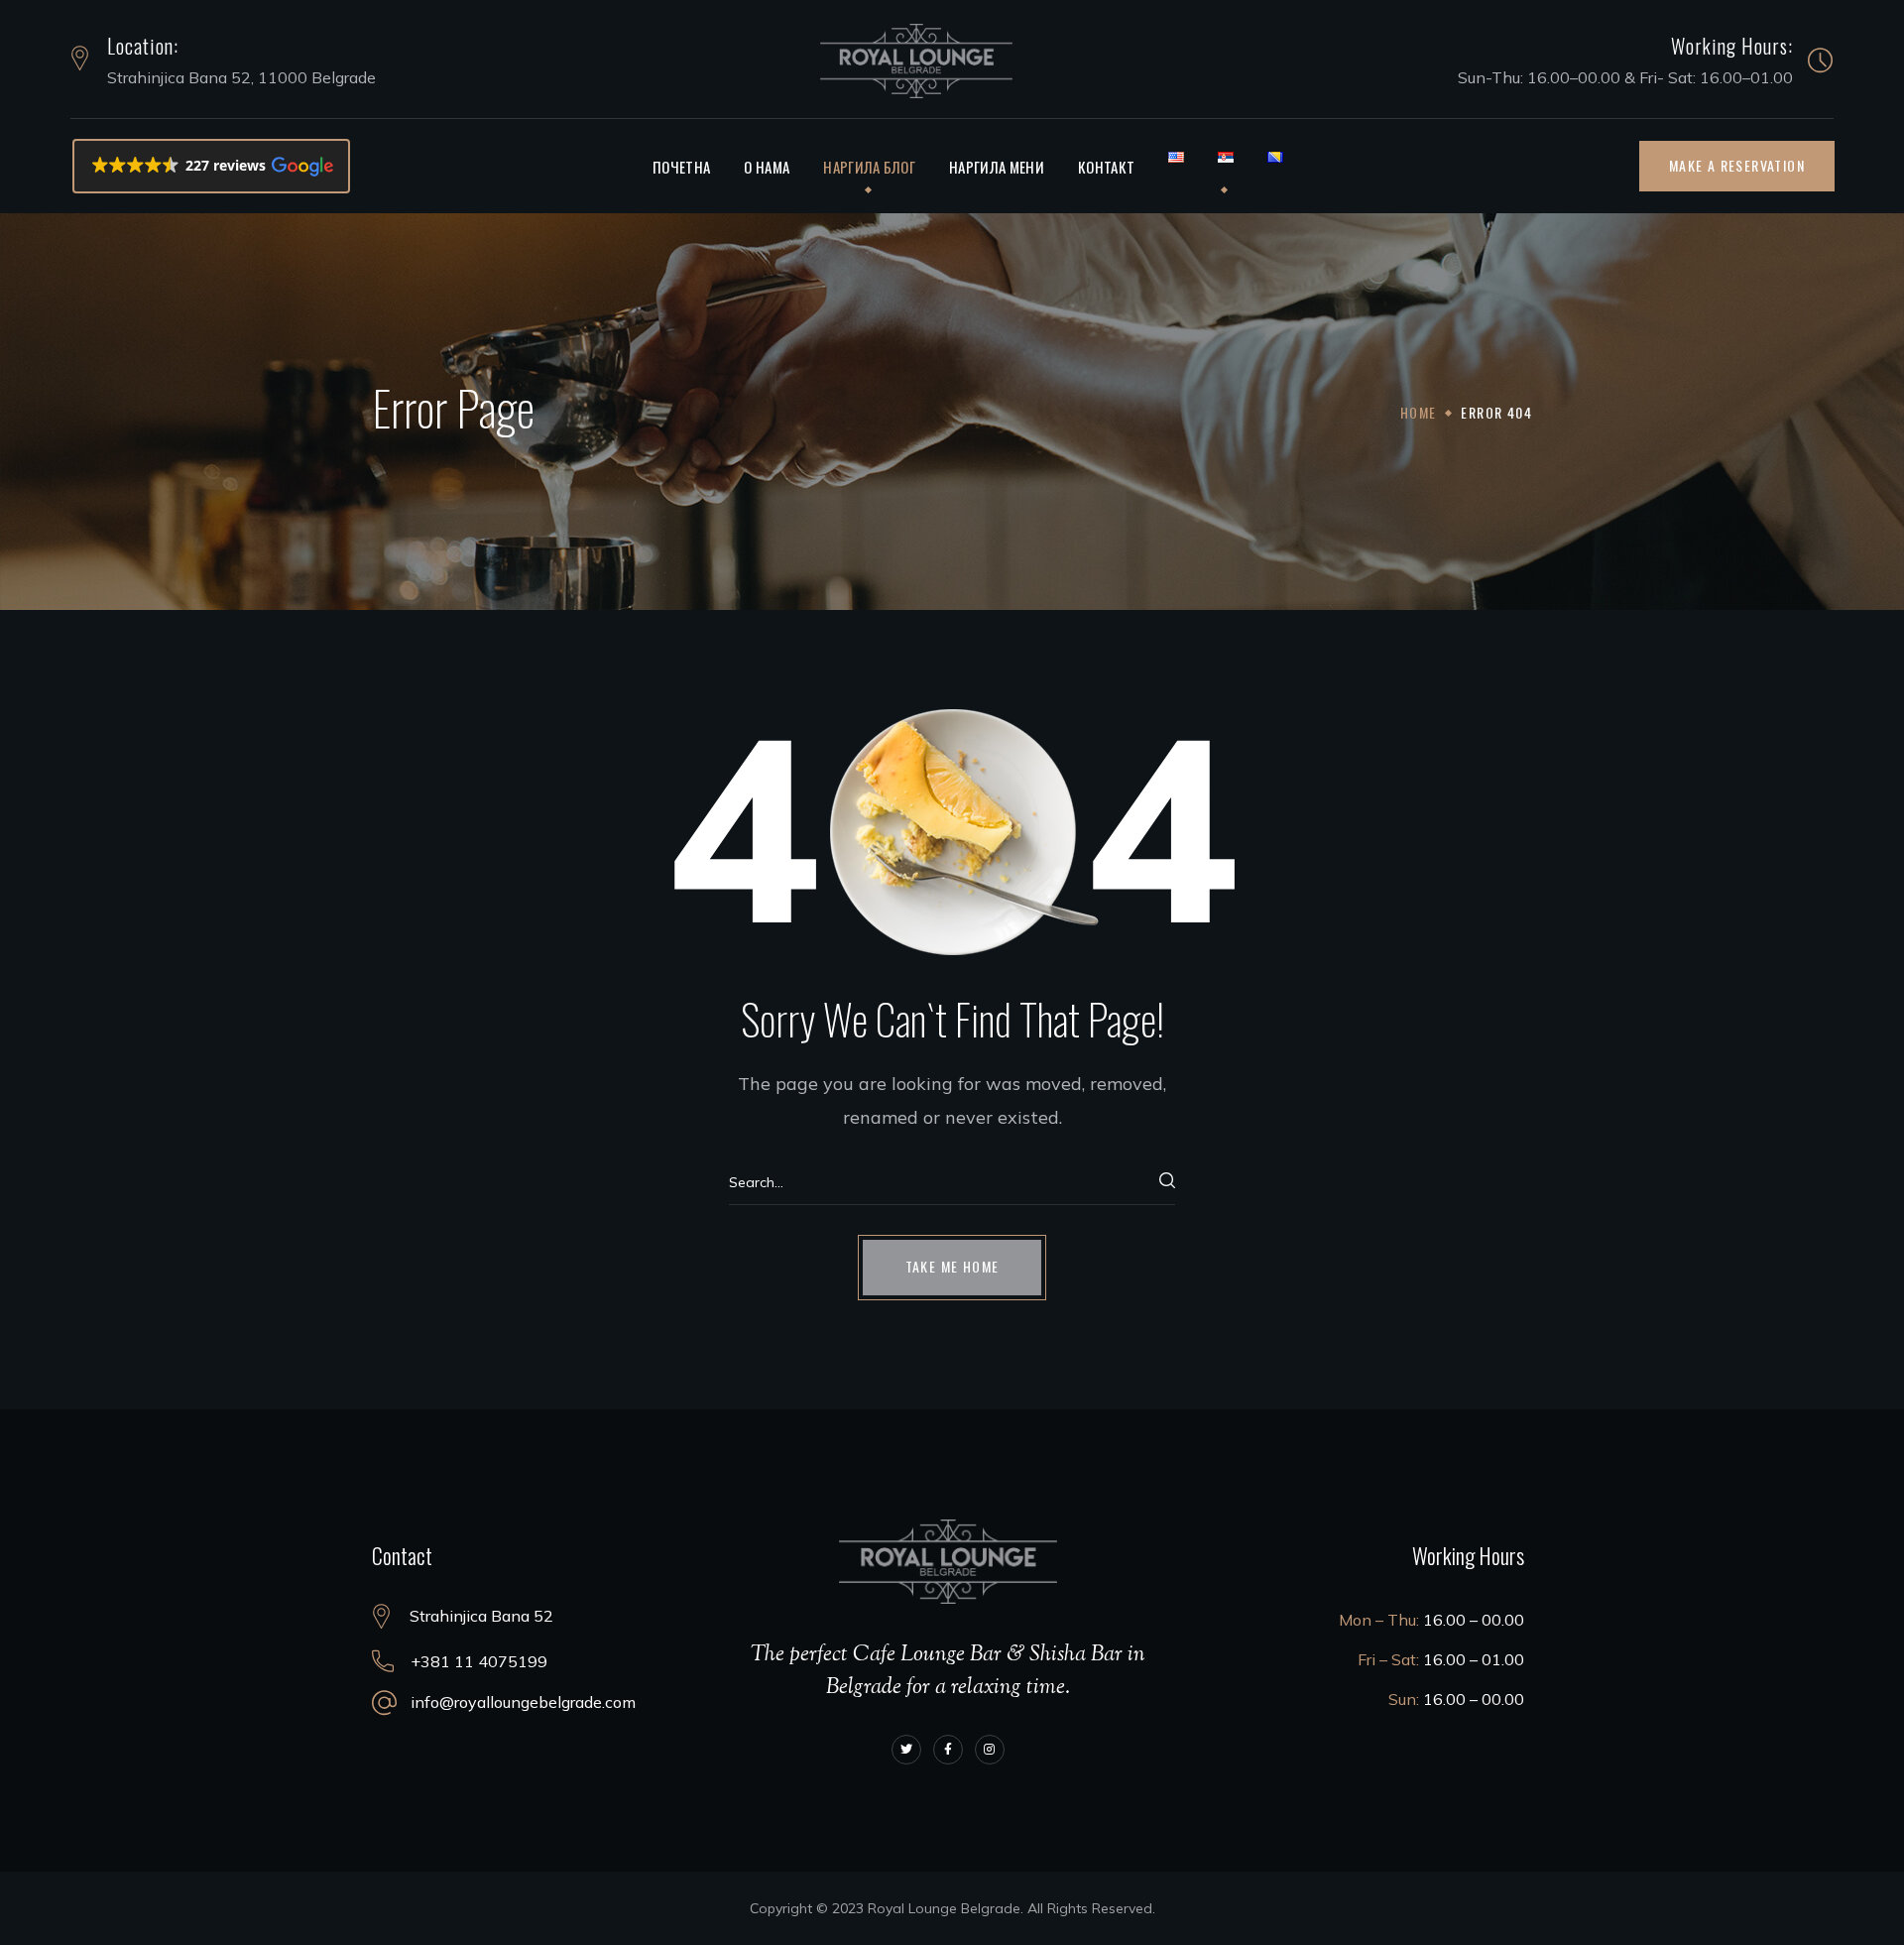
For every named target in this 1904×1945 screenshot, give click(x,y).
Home (1419, 412)
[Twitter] (906, 1750)
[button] (212, 166)
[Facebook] (948, 1750)
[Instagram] (990, 1750)
